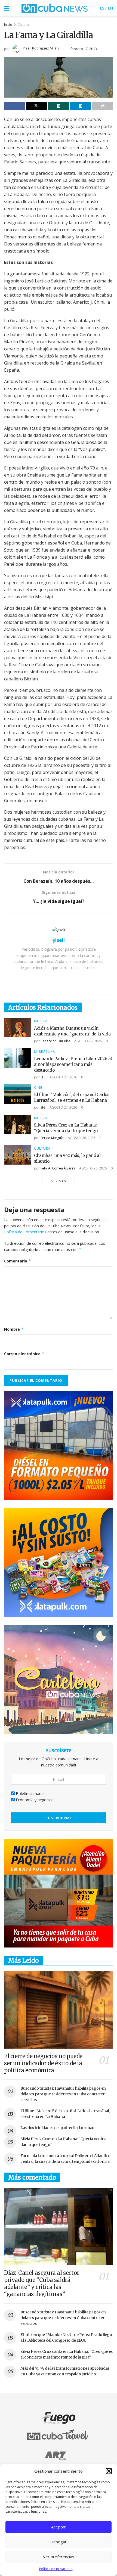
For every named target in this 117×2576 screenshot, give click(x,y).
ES (102, 8)
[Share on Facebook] (14, 106)
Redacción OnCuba (55, 1041)
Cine (38, 1088)
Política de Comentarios (25, 1232)
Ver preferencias (59, 2557)
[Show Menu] (7, 8)
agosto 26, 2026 (81, 1138)
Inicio (8, 25)
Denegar (59, 2542)
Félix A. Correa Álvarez (58, 1168)
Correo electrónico (24, 1354)
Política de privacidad (56, 2569)
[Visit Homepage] (55, 8)
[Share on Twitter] (36, 106)
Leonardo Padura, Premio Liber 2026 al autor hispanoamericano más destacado (73, 1064)
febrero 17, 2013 (84, 49)
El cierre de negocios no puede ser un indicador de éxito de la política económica (43, 2063)
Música (41, 1021)
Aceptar (59, 2527)
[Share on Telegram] (81, 106)
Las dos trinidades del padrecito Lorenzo (57, 2128)
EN (110, 8)
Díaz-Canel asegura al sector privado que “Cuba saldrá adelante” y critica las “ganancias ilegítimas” (42, 2283)
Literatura (45, 1051)
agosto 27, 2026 (63, 1077)
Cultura (23, 25)
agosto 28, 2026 (88, 1041)
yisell (59, 940)
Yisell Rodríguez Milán (41, 48)
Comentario (18, 1261)
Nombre (14, 1329)
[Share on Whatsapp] (59, 106)
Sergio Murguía (52, 1138)
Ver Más (59, 1181)
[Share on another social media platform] (103, 106)
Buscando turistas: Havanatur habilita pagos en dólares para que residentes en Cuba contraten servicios (63, 2094)
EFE (43, 1077)
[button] (109, 2471)
